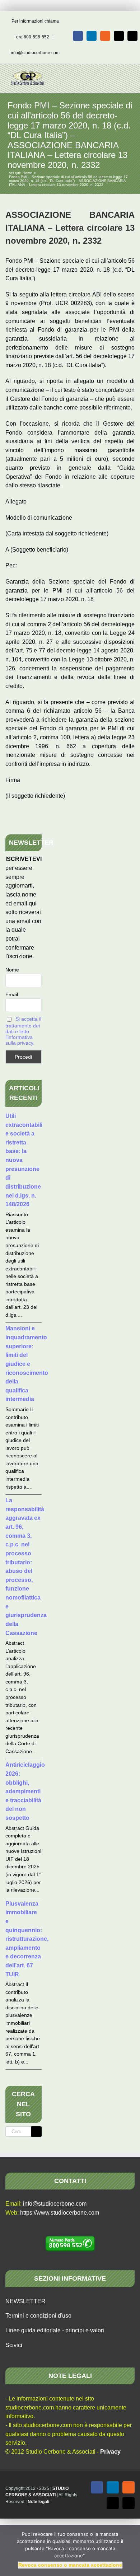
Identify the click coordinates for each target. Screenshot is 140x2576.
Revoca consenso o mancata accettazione (70, 2565)
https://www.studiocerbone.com (60, 2213)
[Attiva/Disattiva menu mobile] (126, 75)
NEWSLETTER (25, 2301)
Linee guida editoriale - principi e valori (55, 2330)
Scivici (14, 2345)
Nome (12, 970)
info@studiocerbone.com (35, 53)
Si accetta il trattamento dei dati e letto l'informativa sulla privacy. (23, 1031)
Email (12, 994)
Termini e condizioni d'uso (38, 2316)
